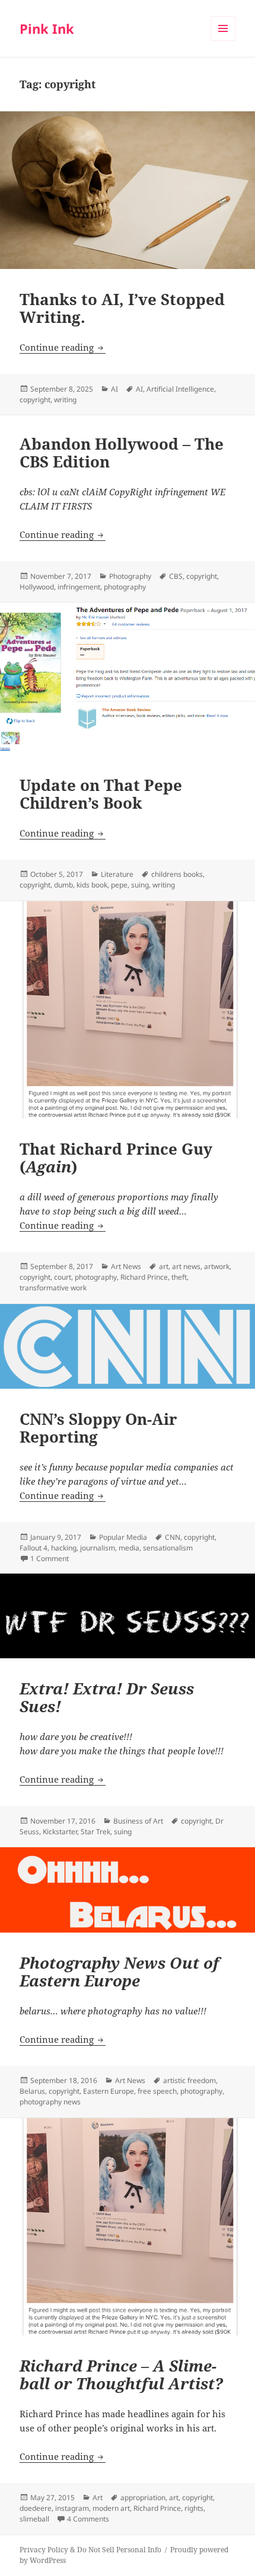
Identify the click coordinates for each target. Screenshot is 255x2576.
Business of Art (138, 1821)
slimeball (34, 2519)
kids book (92, 885)
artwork (217, 1266)
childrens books (177, 874)
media (129, 1548)
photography (125, 587)
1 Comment (50, 1558)
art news (186, 1266)
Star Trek (95, 1832)
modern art (111, 2508)
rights (194, 2508)
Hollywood (37, 587)
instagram (72, 2508)
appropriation (143, 2497)
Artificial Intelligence (180, 389)
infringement (79, 587)
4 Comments (88, 2519)
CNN (173, 1537)
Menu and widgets (223, 41)
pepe (119, 885)
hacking (64, 1548)
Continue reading (63, 347)
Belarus (32, 2091)
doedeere (36, 2508)
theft (179, 1277)
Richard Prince (144, 1277)
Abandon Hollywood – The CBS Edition (122, 453)
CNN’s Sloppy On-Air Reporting (98, 1428)
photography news (50, 2102)
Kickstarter (60, 1832)
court (63, 1277)
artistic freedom (189, 2080)
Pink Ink (47, 28)
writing (65, 400)
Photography (130, 576)
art (164, 1266)
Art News (126, 1266)
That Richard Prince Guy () (116, 1158)
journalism (98, 1548)
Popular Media (123, 1537)
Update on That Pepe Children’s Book (101, 794)
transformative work (53, 1288)
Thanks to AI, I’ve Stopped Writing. (122, 308)
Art (98, 2497)
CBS (176, 576)
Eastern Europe (109, 2091)
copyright (35, 400)
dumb (63, 885)
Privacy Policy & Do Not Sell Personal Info (90, 2550)
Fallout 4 (34, 1548)
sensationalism (168, 1548)
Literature (117, 874)
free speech (157, 2091)
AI (114, 389)
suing (140, 885)
